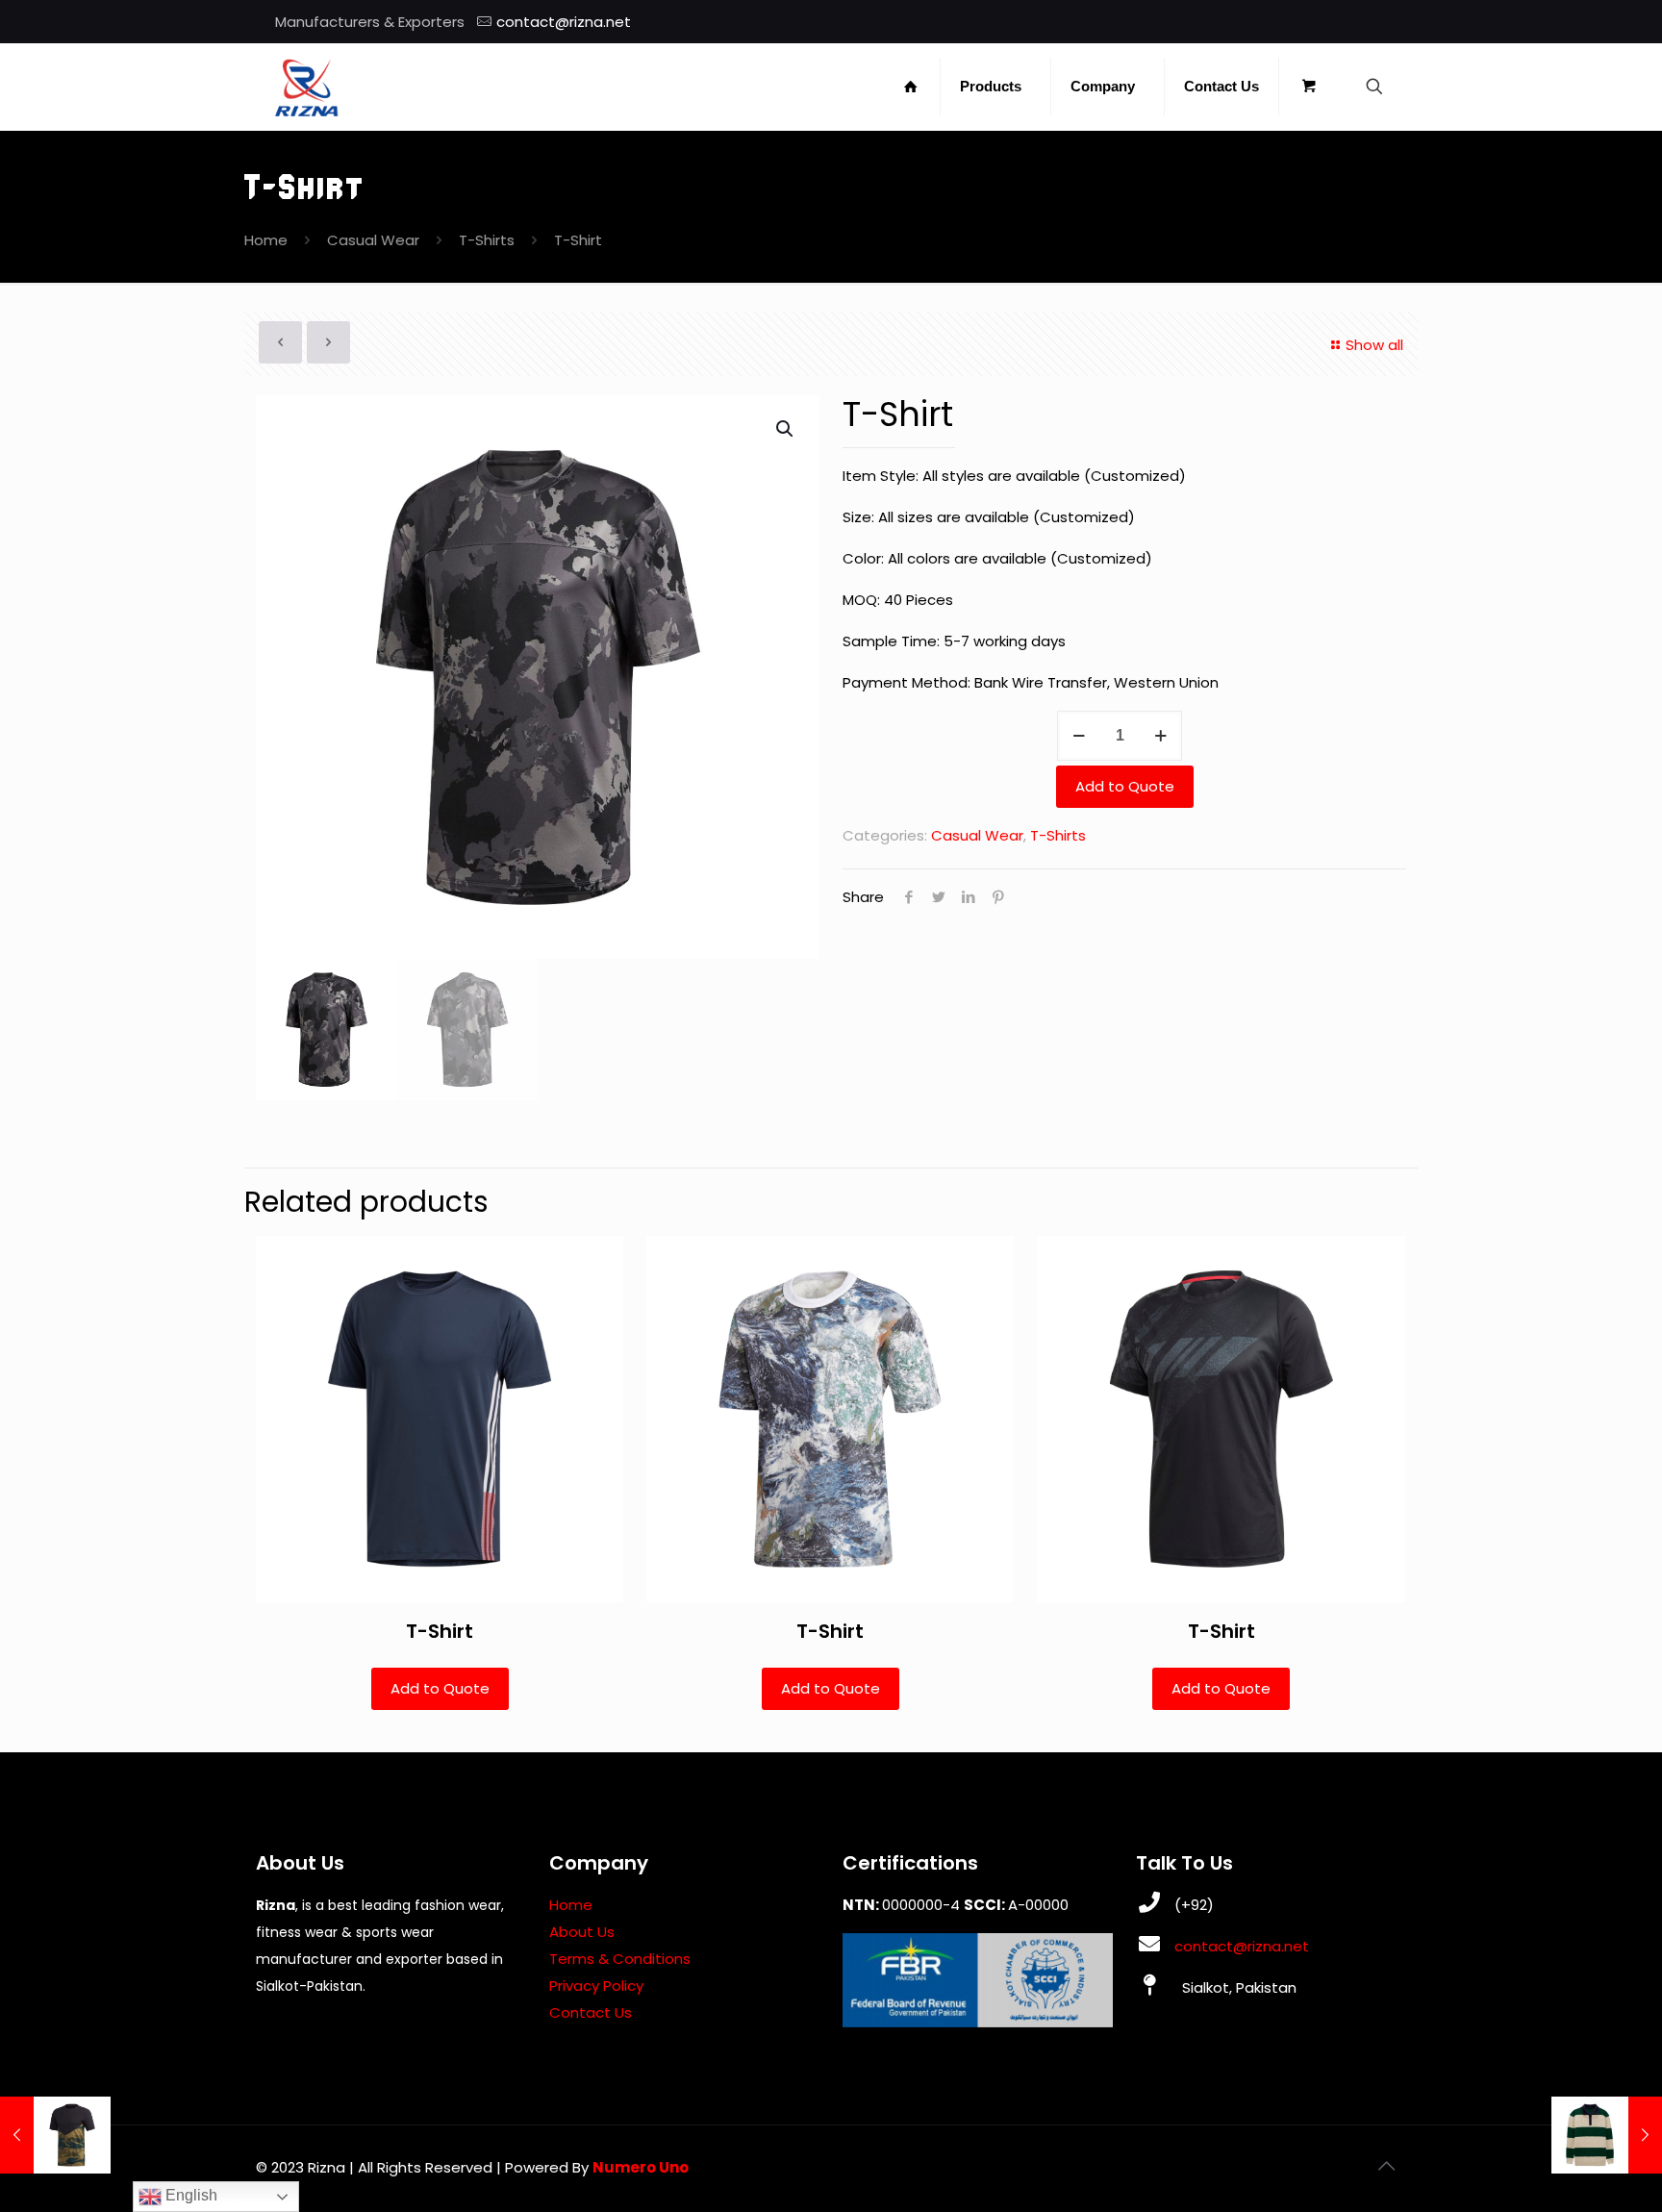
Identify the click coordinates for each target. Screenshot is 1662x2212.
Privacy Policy (596, 1986)
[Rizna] (307, 87)
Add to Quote (1125, 786)
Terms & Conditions (620, 1959)
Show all (1374, 345)
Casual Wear (373, 240)
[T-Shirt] (55, 2135)
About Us (582, 1932)
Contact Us (591, 2012)
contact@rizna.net (564, 22)
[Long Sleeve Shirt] (1607, 2135)
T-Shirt (440, 1631)
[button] (786, 429)
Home (266, 240)
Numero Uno (641, 2167)
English (189, 2195)
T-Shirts (487, 240)
